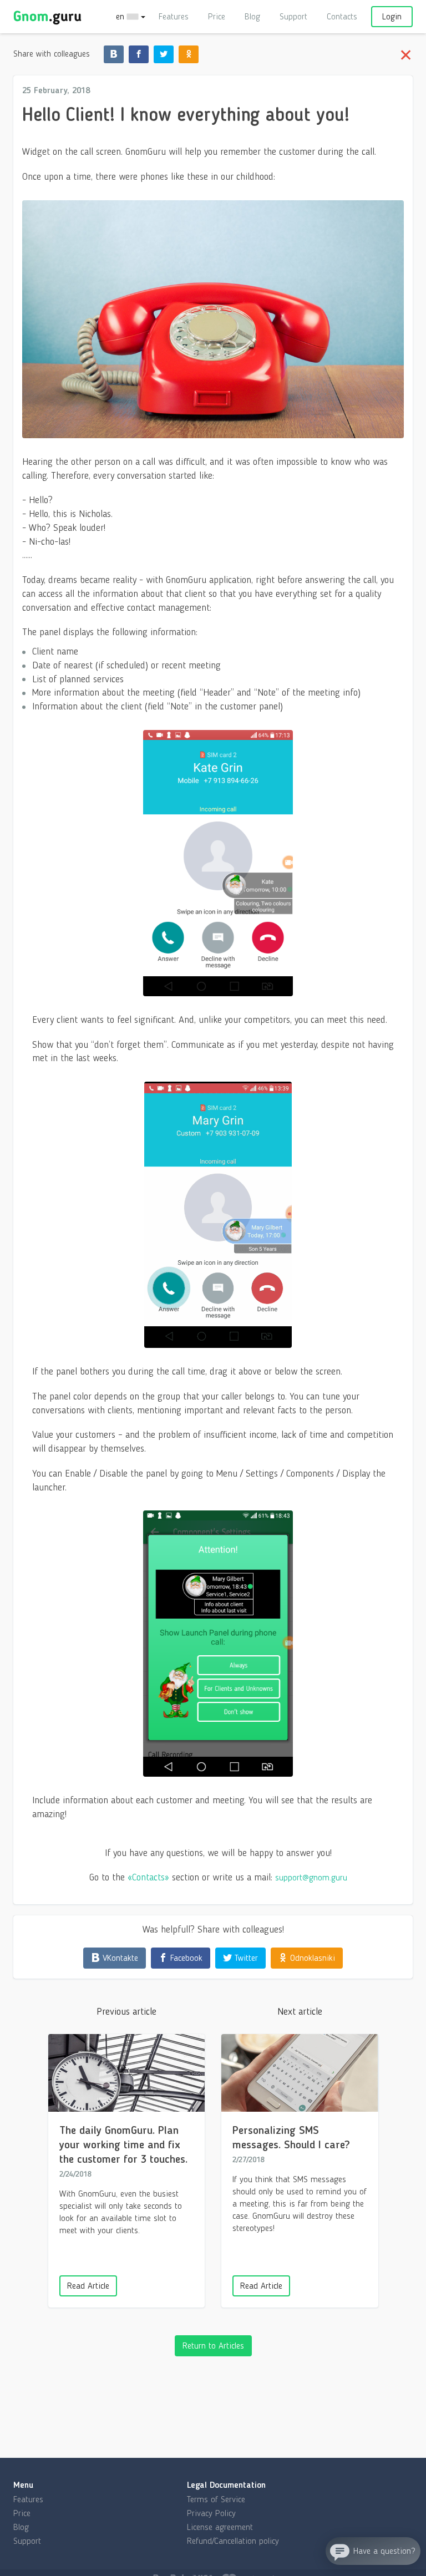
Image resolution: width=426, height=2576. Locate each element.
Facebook (185, 1958)
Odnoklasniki (311, 1958)
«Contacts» (148, 1877)
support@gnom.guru (311, 1877)
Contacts (342, 16)
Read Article (261, 2286)
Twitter (245, 1958)
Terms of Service (216, 2499)
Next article (300, 2011)
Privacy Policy (211, 2513)
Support (293, 16)
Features (174, 16)
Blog (252, 16)
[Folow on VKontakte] (114, 54)
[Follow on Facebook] (139, 54)
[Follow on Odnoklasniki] (189, 54)
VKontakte (119, 1958)
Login (392, 16)
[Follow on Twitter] (164, 54)
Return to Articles (213, 2346)
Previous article (126, 2011)
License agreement (220, 2527)
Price (217, 16)
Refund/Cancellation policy (233, 2541)
